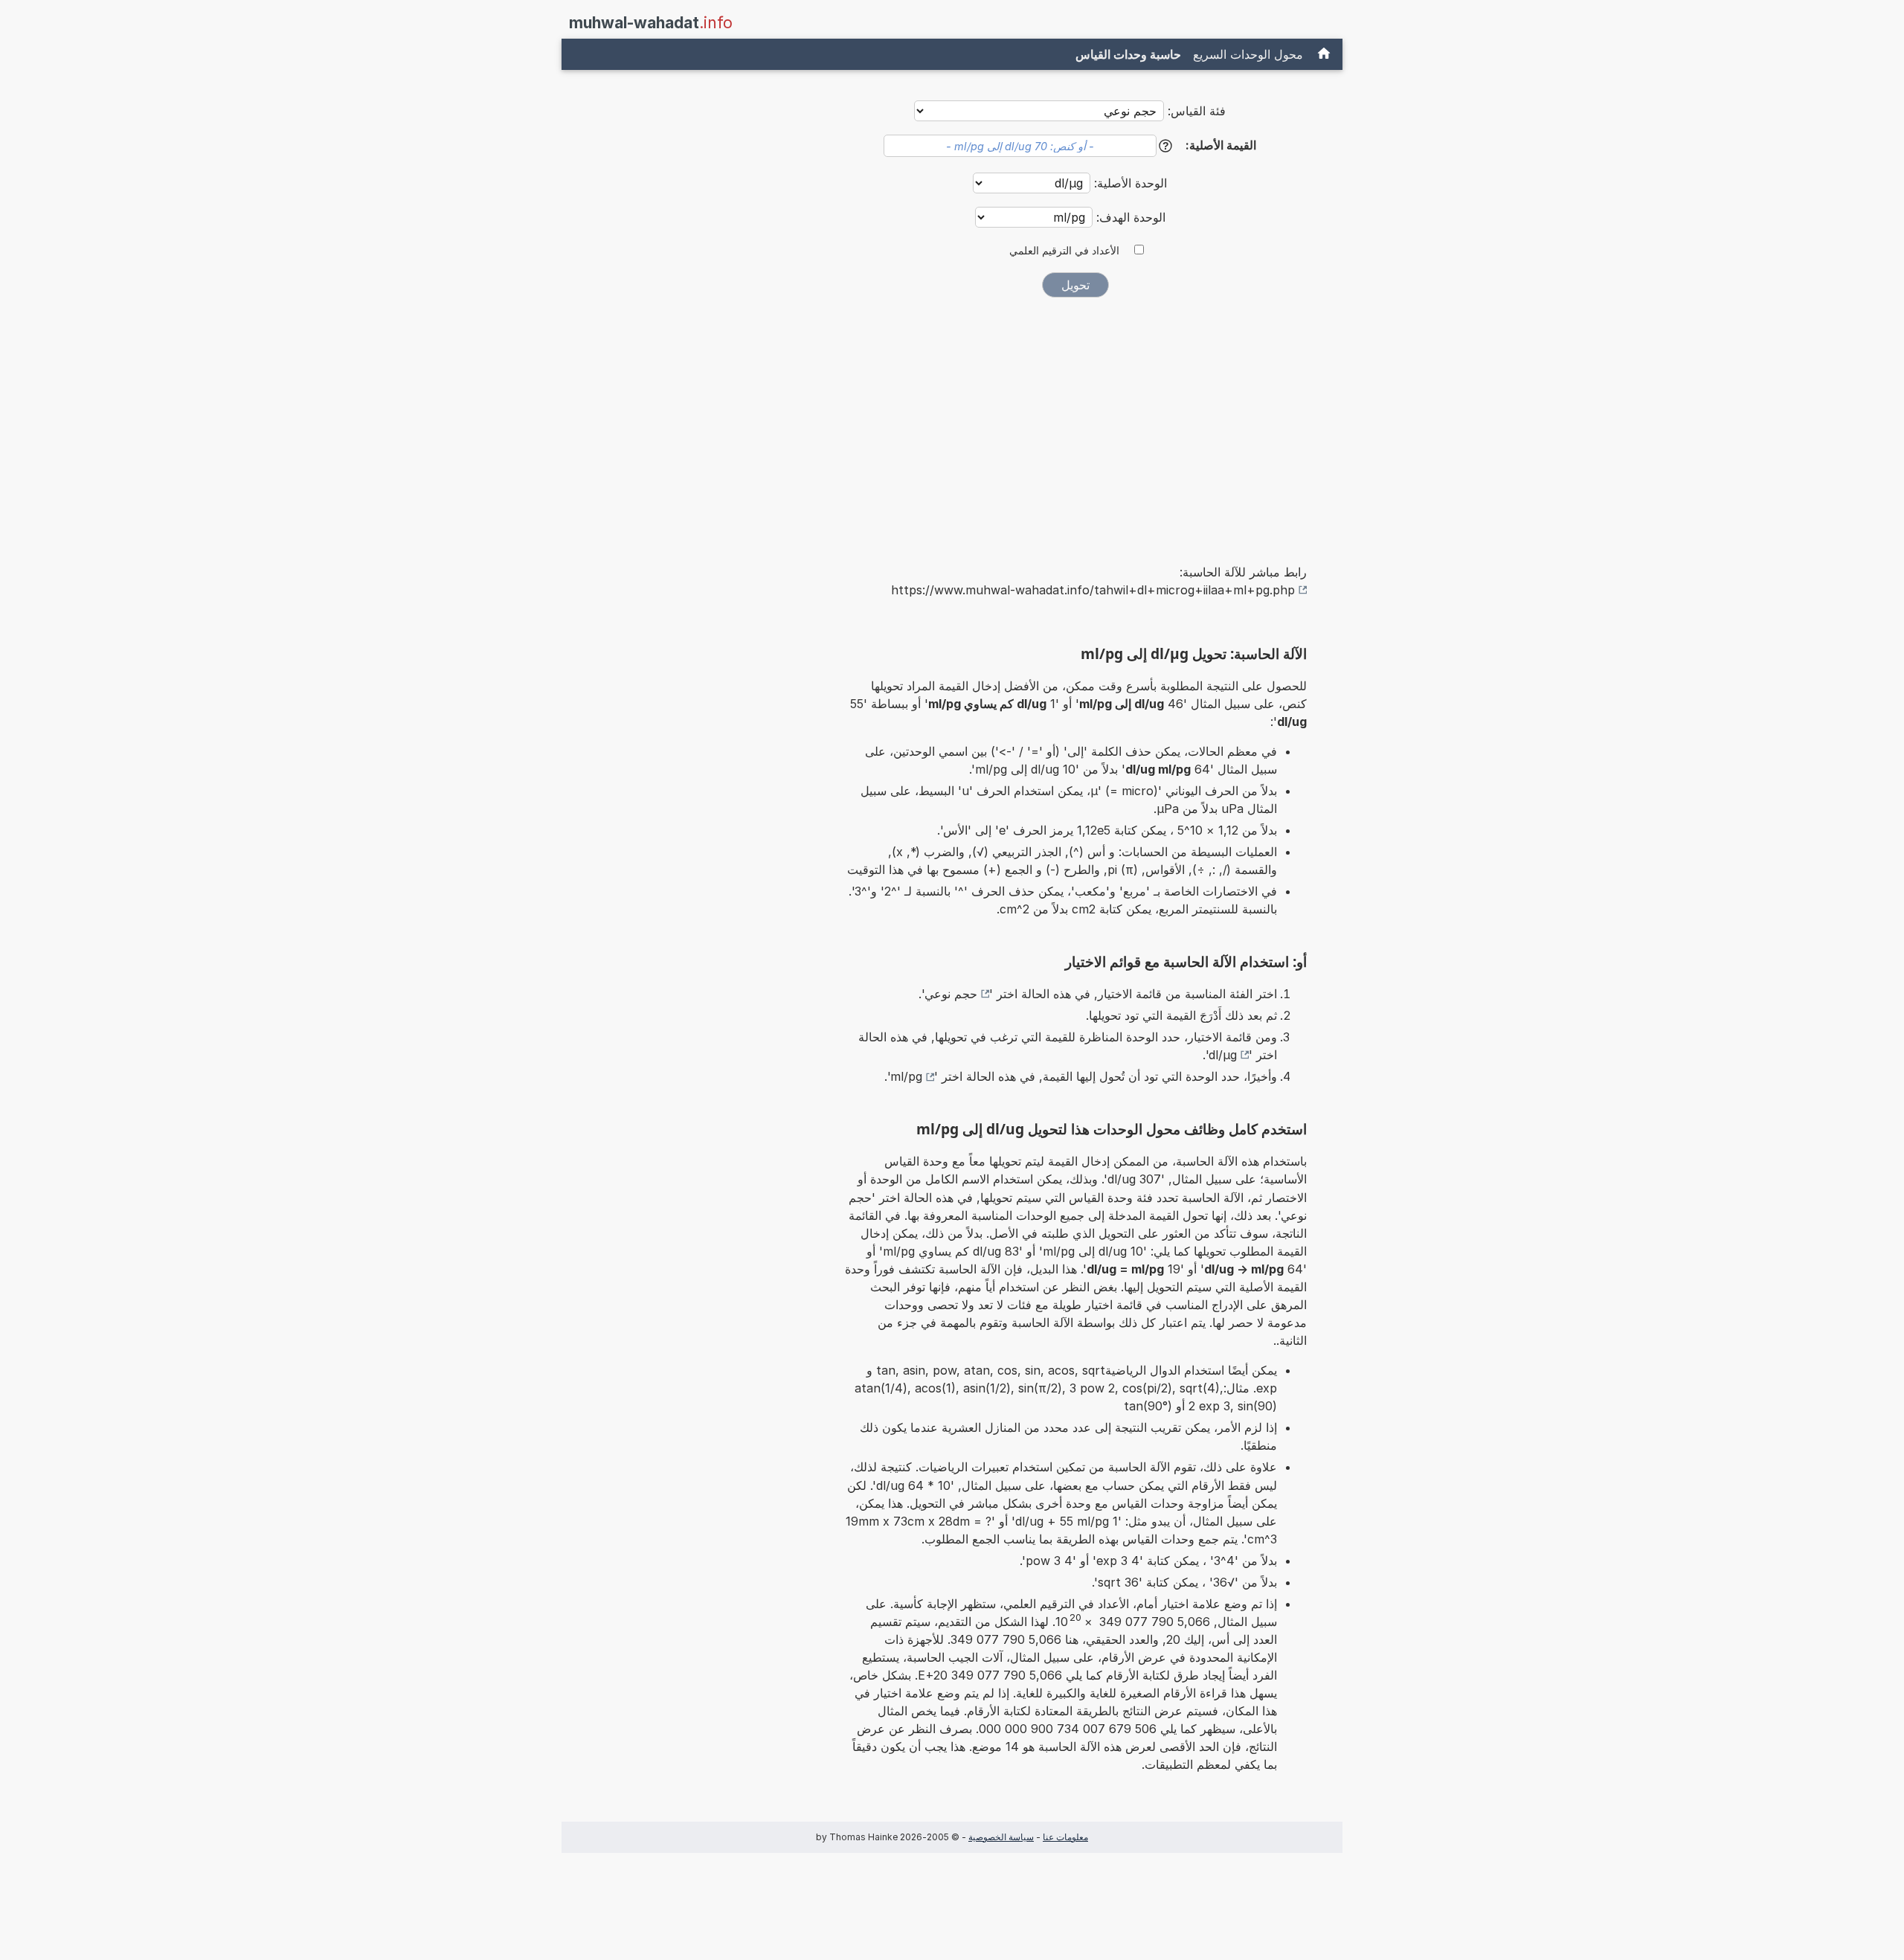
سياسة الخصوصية (1001, 1837)
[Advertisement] (1075, 420)
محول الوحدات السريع (1248, 54)
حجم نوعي (951, 994)
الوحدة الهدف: (1129, 217)
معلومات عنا (1065, 1837)
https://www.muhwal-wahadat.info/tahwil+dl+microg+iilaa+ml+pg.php (1093, 590)
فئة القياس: (1197, 111)
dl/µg (1223, 1055)
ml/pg (906, 1076)
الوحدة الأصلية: (1129, 183)
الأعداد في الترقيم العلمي (1064, 251)
